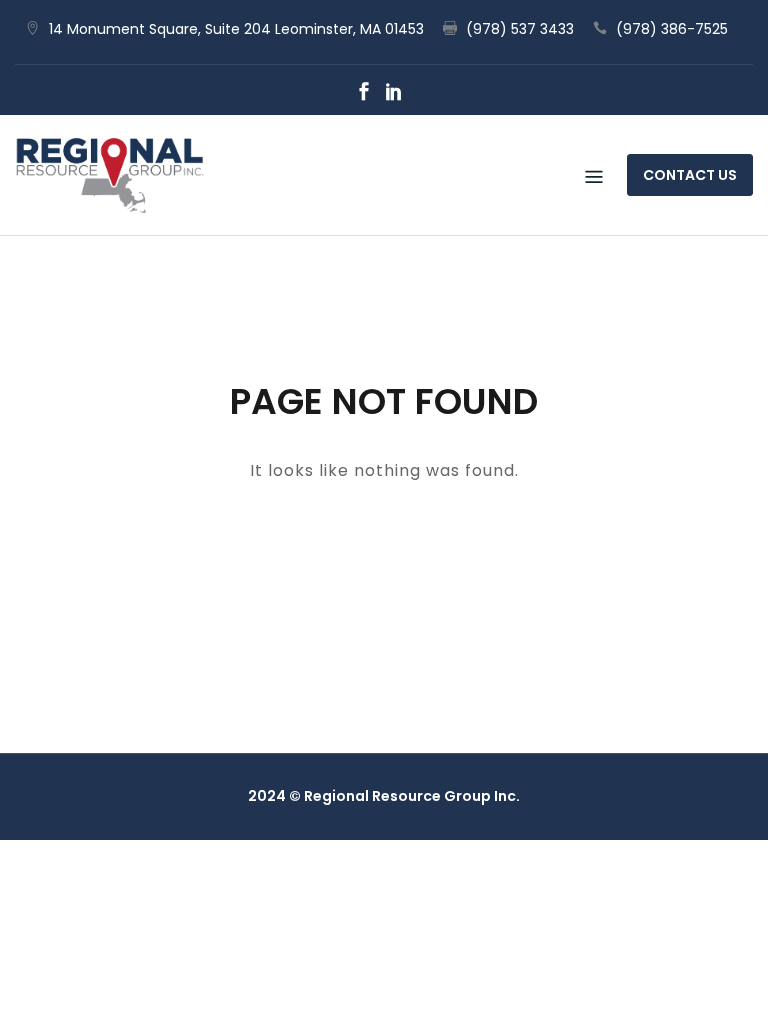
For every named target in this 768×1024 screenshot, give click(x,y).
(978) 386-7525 (672, 29)
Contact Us (690, 175)
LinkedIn (394, 91)
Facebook (364, 91)
